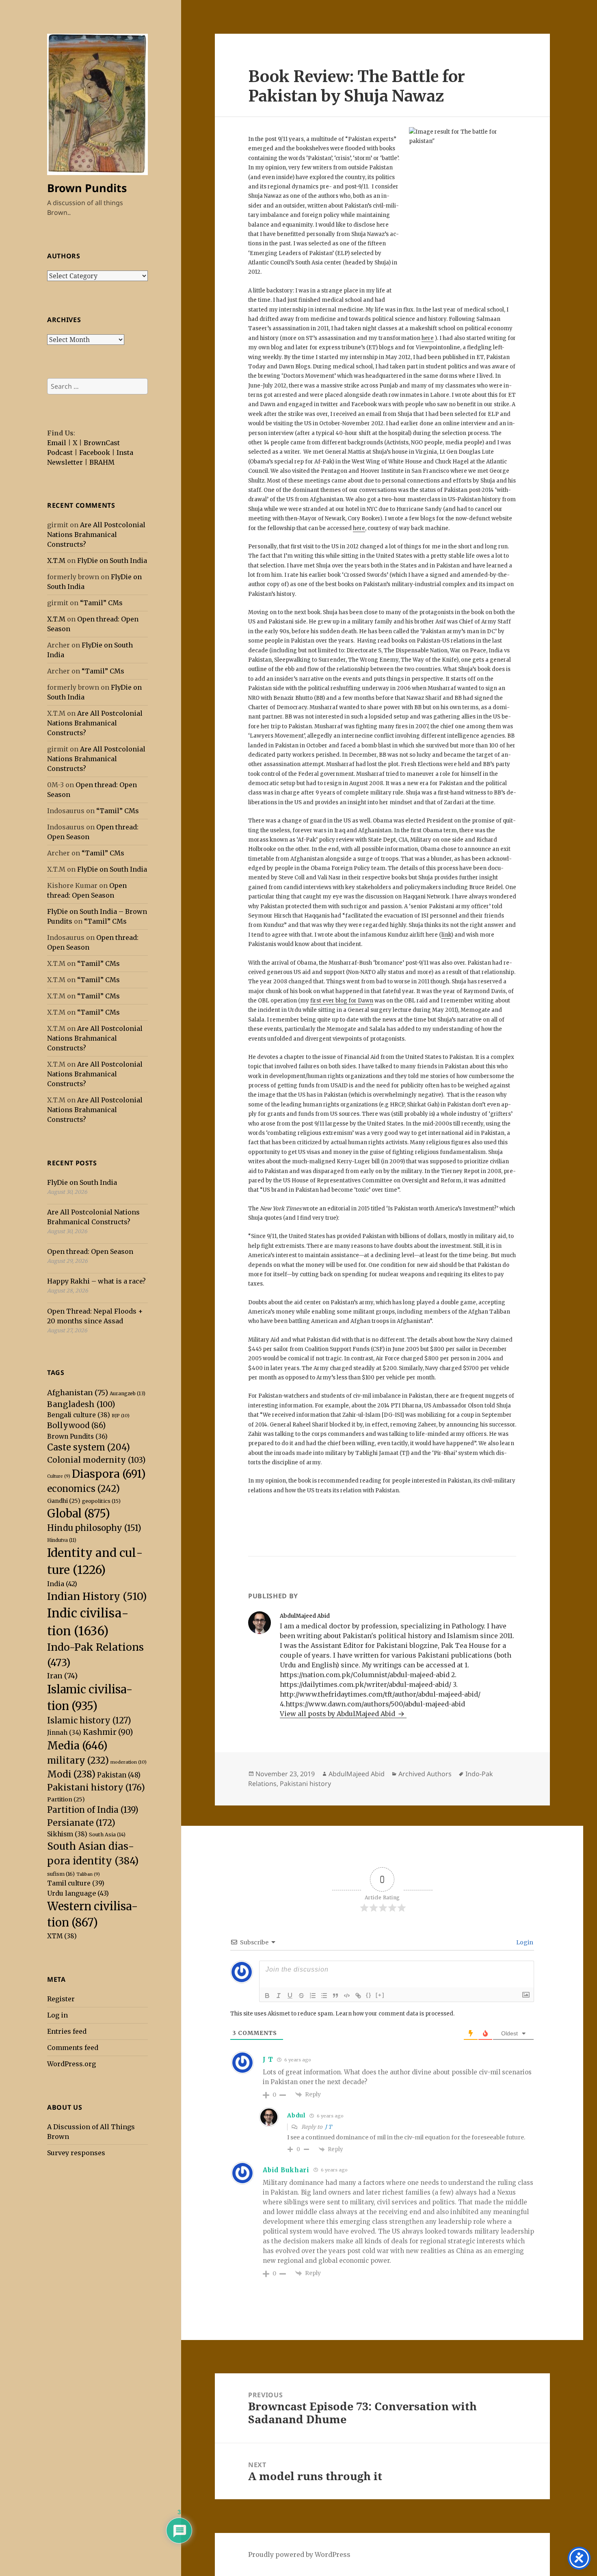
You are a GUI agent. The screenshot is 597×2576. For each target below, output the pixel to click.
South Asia (107, 1835)
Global (79, 1513)
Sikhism (67, 1834)
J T (328, 2127)
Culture (59, 1476)
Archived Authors (425, 1774)
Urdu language (78, 1893)
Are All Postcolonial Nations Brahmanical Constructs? (96, 535)
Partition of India (93, 1810)
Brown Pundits (87, 188)
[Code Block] (347, 1996)
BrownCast (102, 443)
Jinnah (64, 1733)
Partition (66, 1799)
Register (61, 1999)
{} (369, 1995)
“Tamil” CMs (101, 603)
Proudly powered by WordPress (299, 2554)
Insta (125, 452)
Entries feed (67, 2031)
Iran (62, 1676)
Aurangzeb (128, 1393)
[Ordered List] (313, 1996)
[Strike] (301, 1996)
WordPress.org (71, 2064)
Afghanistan (78, 1393)
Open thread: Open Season (90, 1251)
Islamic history (89, 1720)
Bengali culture (79, 1415)
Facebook (95, 452)
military (78, 1760)
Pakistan (119, 1775)
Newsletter (65, 462)
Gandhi (64, 1501)
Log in (57, 2015)
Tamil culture (76, 1883)
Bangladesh (81, 1404)
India (62, 1584)
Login (524, 1942)
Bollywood (76, 1425)
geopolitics (101, 1501)
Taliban (88, 1874)
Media (77, 1746)
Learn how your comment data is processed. (395, 2014)
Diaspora (109, 1474)
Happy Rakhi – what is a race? (96, 1281)
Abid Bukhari (286, 2170)
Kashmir (108, 1732)
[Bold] (267, 1996)
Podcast (60, 452)
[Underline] (290, 1996)
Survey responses (76, 2153)
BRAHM (102, 462)
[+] (380, 1995)
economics (83, 1489)
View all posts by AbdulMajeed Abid (338, 1714)
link (446, 935)
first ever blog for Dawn (342, 1001)
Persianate (81, 1823)
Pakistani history (96, 1787)
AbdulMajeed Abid (357, 1774)
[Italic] (279, 1996)
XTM (62, 1936)
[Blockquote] (335, 1996)
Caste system (89, 1447)
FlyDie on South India (112, 561)
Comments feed (73, 2048)
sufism (61, 1874)
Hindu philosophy (94, 1528)
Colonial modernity (96, 1460)
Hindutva (62, 1540)
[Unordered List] (324, 1996)
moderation (129, 1762)
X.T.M (56, 561)
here (428, 338)
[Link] (358, 1996)
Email (57, 443)
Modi (71, 1774)
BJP (121, 1416)
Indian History (97, 1596)
